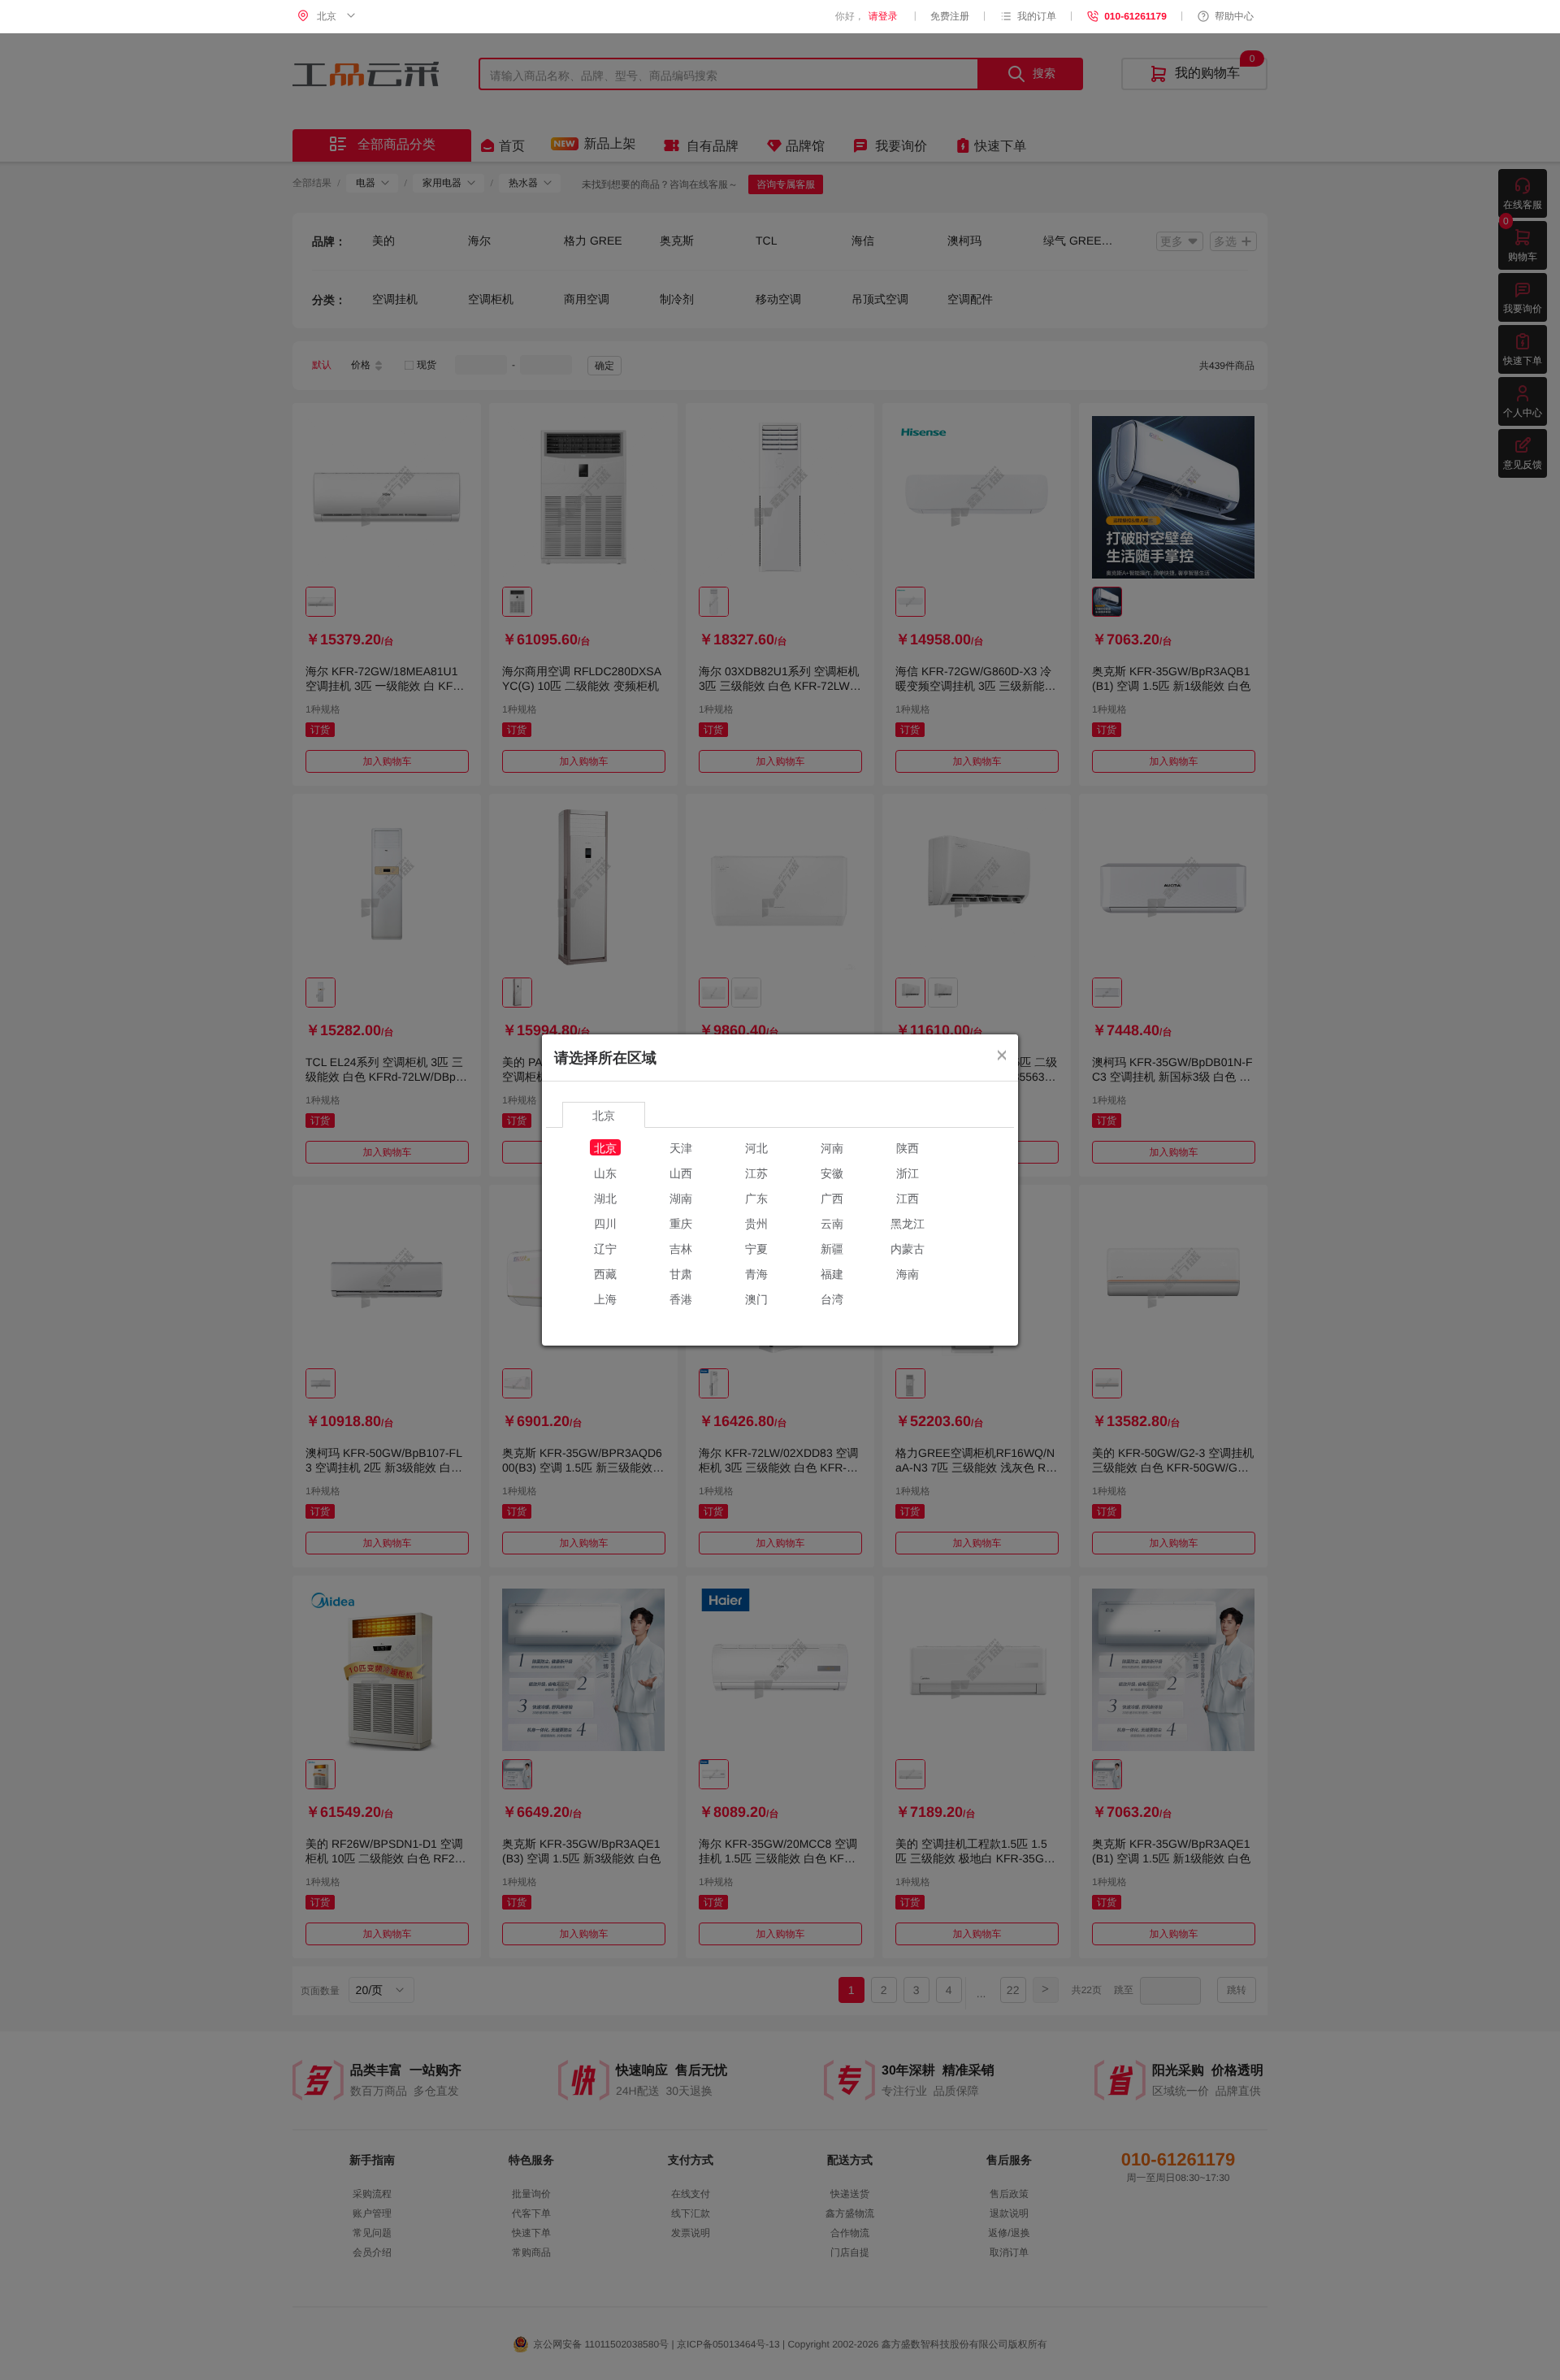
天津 (681, 1147)
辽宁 (605, 1248)
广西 (832, 1198)
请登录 (883, 16)
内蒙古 (908, 1248)
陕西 (908, 1147)
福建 (832, 1273)
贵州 (756, 1223)
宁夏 (756, 1248)
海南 (908, 1273)
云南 (832, 1223)
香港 (681, 1298)
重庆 (681, 1223)
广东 (756, 1198)
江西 (908, 1198)
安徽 (832, 1173)
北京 (605, 1147)
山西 (681, 1173)
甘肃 (681, 1273)
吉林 (681, 1248)
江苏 (756, 1173)
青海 (756, 1273)
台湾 (832, 1298)
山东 (605, 1173)
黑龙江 (908, 1223)
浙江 (908, 1173)
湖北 (605, 1198)
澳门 (756, 1298)
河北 (756, 1147)
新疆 (832, 1248)
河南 (832, 1147)
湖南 (681, 1198)
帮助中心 (1234, 16)
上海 (605, 1298)
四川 (605, 1223)
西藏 (605, 1273)
